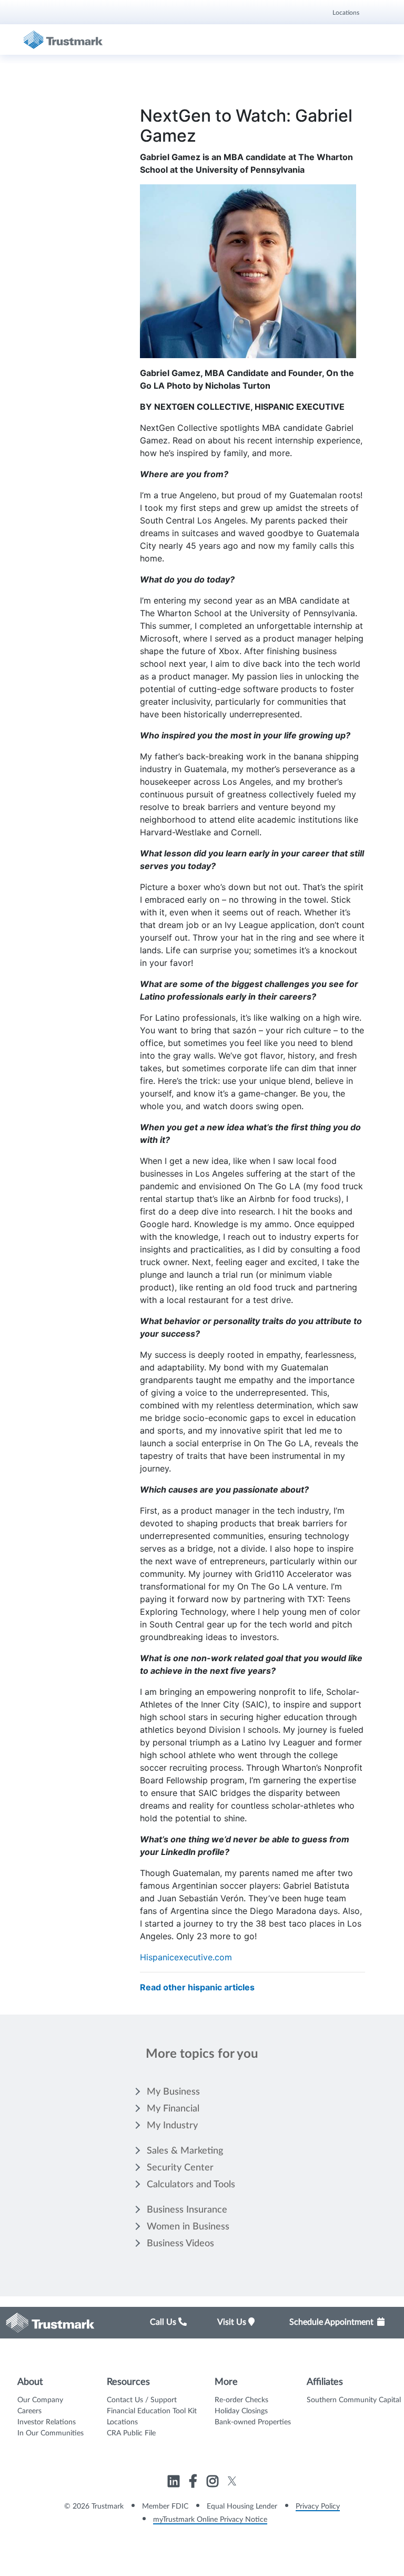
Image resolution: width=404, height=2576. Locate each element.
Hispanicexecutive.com (186, 1957)
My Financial (173, 2109)
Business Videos (180, 2244)
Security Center (180, 2168)
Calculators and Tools (191, 2185)
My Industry (172, 2126)
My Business (173, 2092)
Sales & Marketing (185, 2151)
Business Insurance (187, 2210)
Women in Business (188, 2227)
